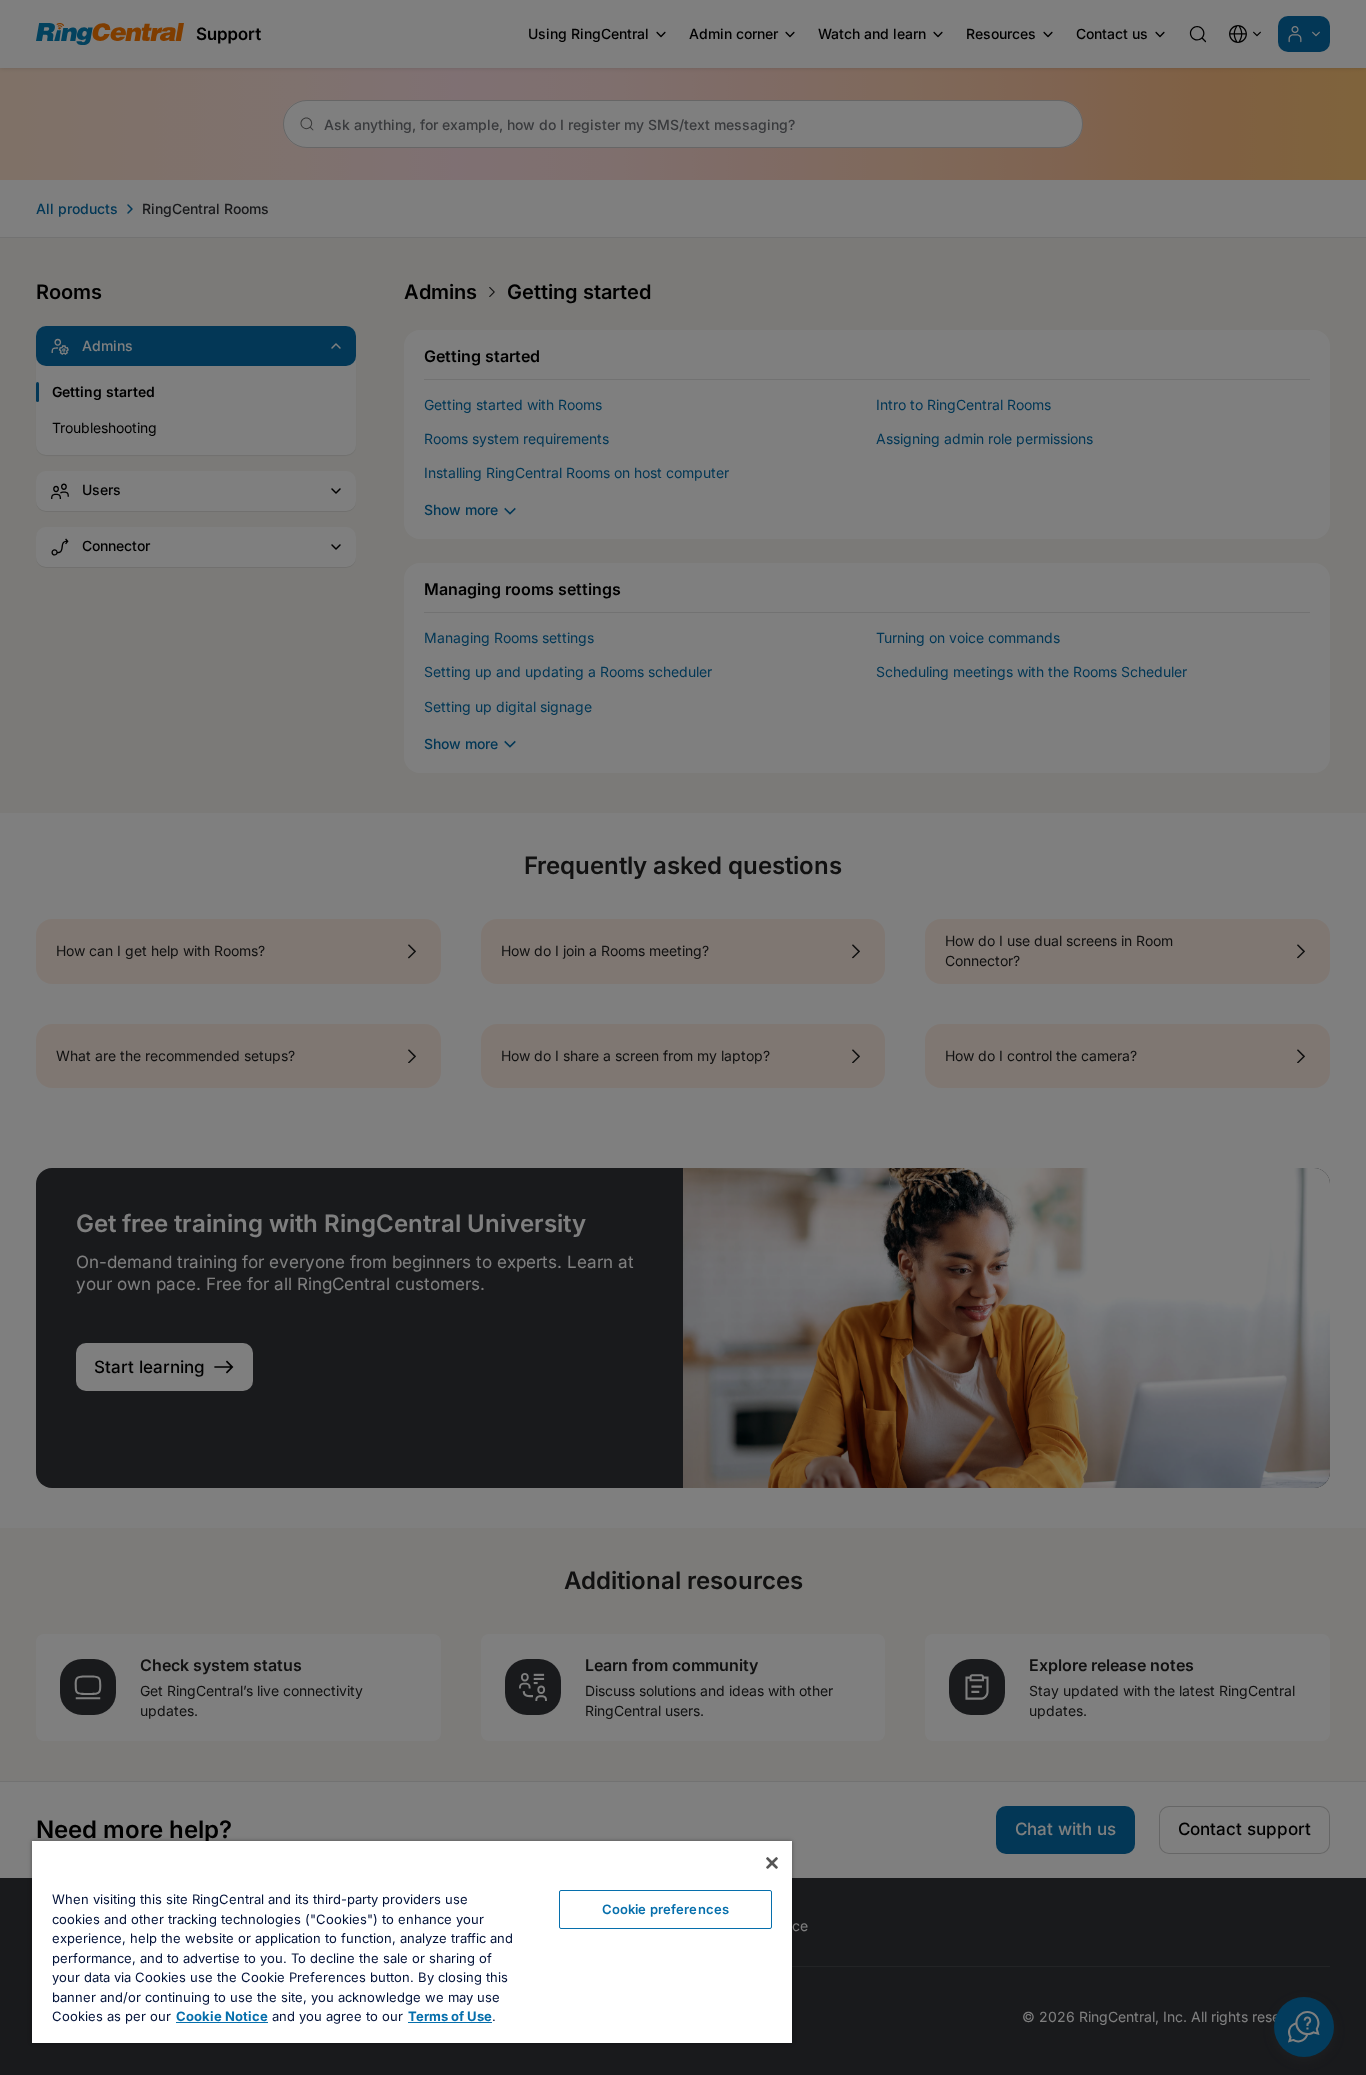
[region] (412, 1942)
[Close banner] (772, 1863)
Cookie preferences (665, 1909)
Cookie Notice (222, 2016)
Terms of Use (450, 2016)
